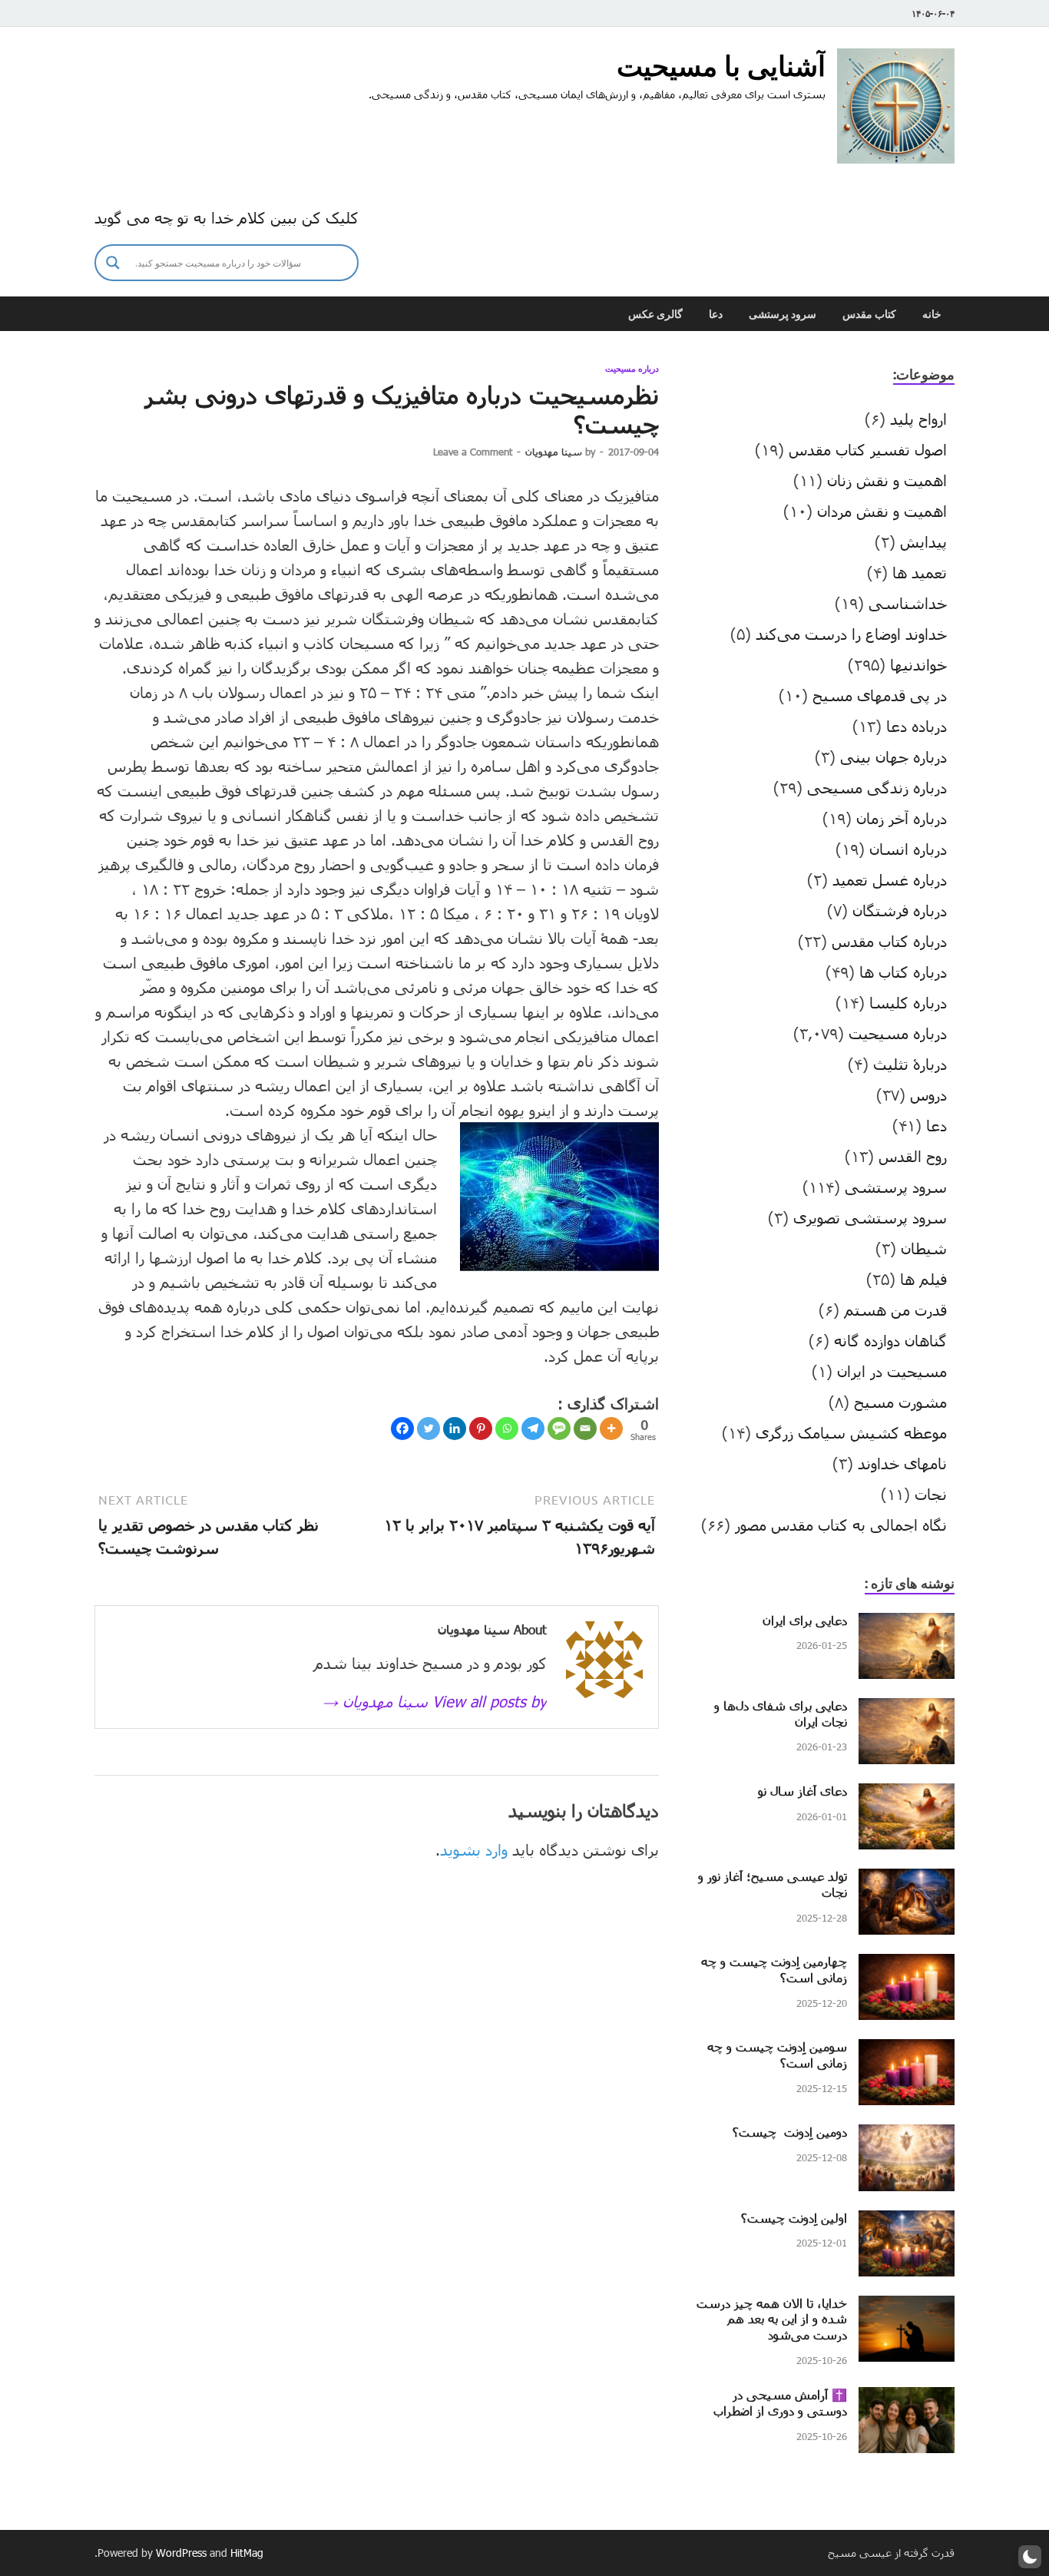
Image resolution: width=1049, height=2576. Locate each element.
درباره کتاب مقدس (889, 941)
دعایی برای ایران (805, 1620)
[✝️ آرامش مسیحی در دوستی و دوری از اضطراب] (907, 2399)
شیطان (924, 1248)
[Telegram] (533, 1429)
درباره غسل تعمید (890, 879)
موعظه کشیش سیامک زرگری (851, 1432)
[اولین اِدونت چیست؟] (907, 2222)
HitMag (247, 2553)
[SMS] (559, 1429)
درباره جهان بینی (893, 757)
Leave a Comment (473, 452)
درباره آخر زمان (902, 818)
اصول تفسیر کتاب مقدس (868, 449)
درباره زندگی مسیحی (877, 787)
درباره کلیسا (908, 1002)
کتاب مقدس (869, 314)
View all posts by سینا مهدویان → (435, 1701)
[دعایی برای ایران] (907, 1624)
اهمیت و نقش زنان (887, 480)
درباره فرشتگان (900, 910)
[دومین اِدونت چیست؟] (907, 2136)
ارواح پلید (918, 419)
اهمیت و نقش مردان (882, 511)
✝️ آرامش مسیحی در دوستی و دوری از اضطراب (780, 2402)
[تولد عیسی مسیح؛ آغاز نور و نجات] (907, 1880)
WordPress (181, 2553)
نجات (931, 1494)
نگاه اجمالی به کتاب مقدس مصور (841, 1525)
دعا (716, 314)
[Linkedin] (455, 1429)
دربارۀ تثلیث (910, 1064)
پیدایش (923, 541)
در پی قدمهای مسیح (880, 695)
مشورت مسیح (900, 1402)
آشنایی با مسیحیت (721, 66)
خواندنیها (918, 664)
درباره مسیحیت (632, 369)
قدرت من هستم (895, 1310)
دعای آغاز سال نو (802, 1791)
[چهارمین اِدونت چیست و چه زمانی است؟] (907, 1965)
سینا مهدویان (554, 452)
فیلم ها (923, 1279)
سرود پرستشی (783, 314)
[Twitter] (429, 1429)
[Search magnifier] (113, 263)
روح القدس (913, 1156)
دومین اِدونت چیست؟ (790, 2132)
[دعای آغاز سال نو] (907, 1795)
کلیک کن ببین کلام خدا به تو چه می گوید (227, 217)
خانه (932, 314)
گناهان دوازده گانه (890, 1340)
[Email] (585, 1429)
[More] (611, 1429)
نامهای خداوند (902, 1463)
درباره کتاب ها (903, 972)
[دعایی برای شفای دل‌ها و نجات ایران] (907, 1710)
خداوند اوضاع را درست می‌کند (851, 634)
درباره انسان (908, 849)
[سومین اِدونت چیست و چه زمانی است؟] (907, 2051)
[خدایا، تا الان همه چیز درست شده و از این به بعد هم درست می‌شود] (907, 2307)
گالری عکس (655, 314)
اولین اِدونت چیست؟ (794, 2218)
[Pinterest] (481, 1429)
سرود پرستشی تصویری (870, 1217)
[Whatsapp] (507, 1429)
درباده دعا (917, 726)
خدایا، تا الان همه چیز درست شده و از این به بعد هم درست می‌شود (772, 2319)
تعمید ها (920, 572)
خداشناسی (908, 603)
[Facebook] (402, 1429)
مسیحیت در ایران (892, 1371)
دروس (928, 1094)
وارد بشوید (474, 1849)
